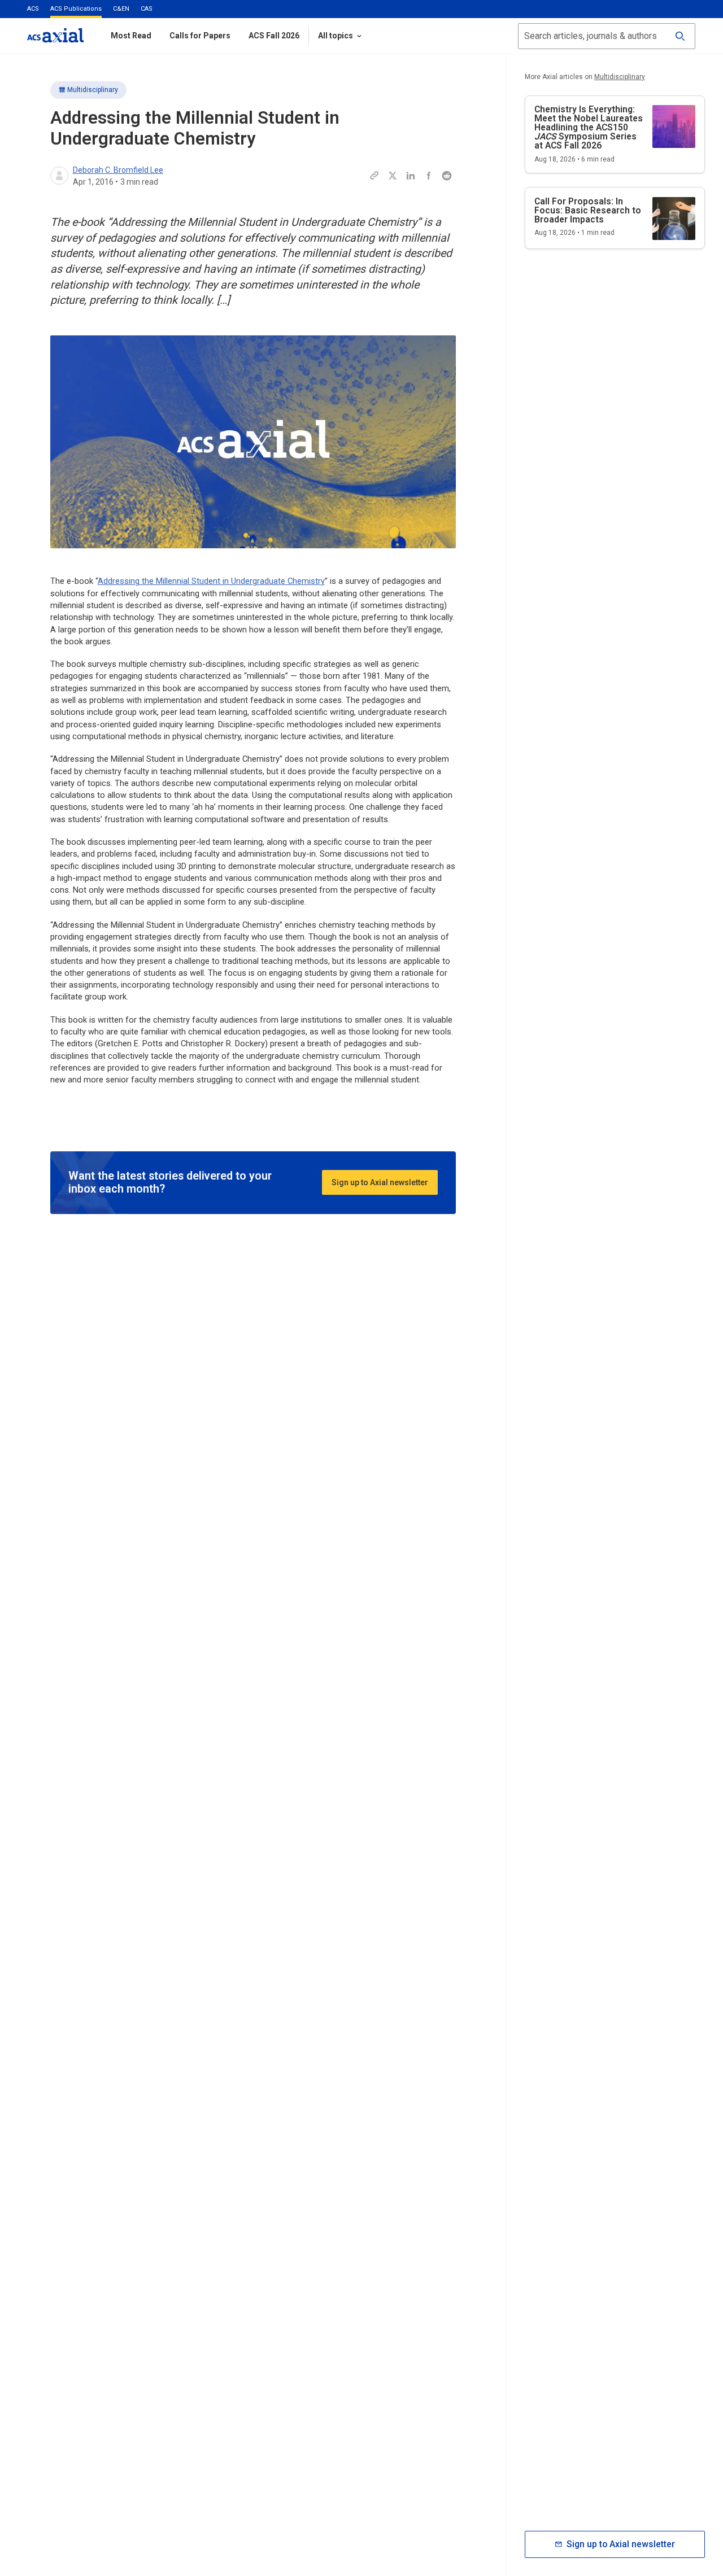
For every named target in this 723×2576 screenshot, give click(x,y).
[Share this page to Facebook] (429, 176)
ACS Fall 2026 (274, 36)
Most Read (131, 36)
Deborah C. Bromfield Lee (118, 170)
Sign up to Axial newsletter (380, 1182)
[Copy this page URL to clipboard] (374, 176)
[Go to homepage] (55, 35)
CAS (147, 9)
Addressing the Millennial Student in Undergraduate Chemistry (211, 581)
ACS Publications (76, 9)
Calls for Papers (200, 36)
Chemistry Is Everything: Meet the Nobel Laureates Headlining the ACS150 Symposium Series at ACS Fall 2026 (589, 127)
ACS (33, 9)
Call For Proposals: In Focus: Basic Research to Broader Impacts (588, 210)
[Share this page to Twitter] (393, 176)
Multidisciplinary (93, 90)
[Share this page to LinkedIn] (411, 176)
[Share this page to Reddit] (447, 176)
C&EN (121, 9)
